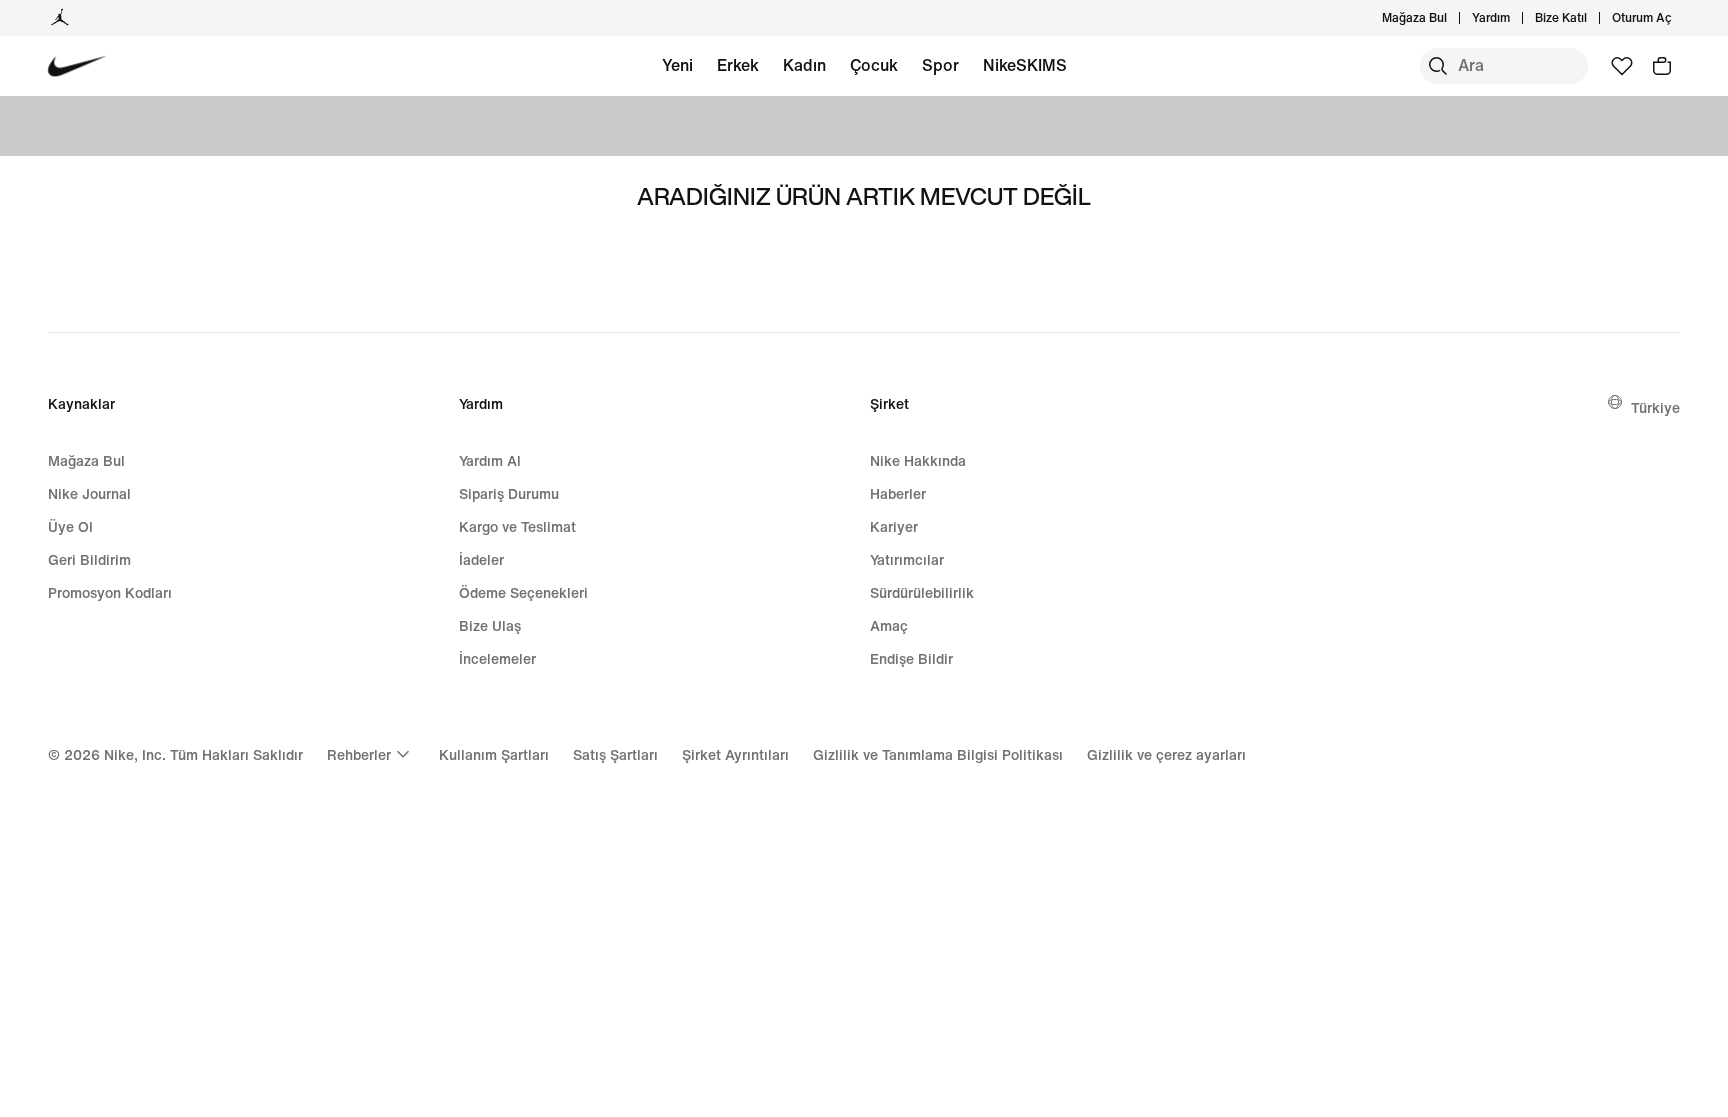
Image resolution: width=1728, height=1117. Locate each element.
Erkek (738, 65)
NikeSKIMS (1025, 65)
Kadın (804, 65)
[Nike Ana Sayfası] (77, 66)
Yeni (677, 65)
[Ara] (1438, 66)
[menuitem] (1516, 18)
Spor (940, 65)
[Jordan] (60, 18)
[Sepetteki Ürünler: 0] (1662, 66)
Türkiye (1655, 407)
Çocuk (874, 65)
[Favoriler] (1622, 66)
